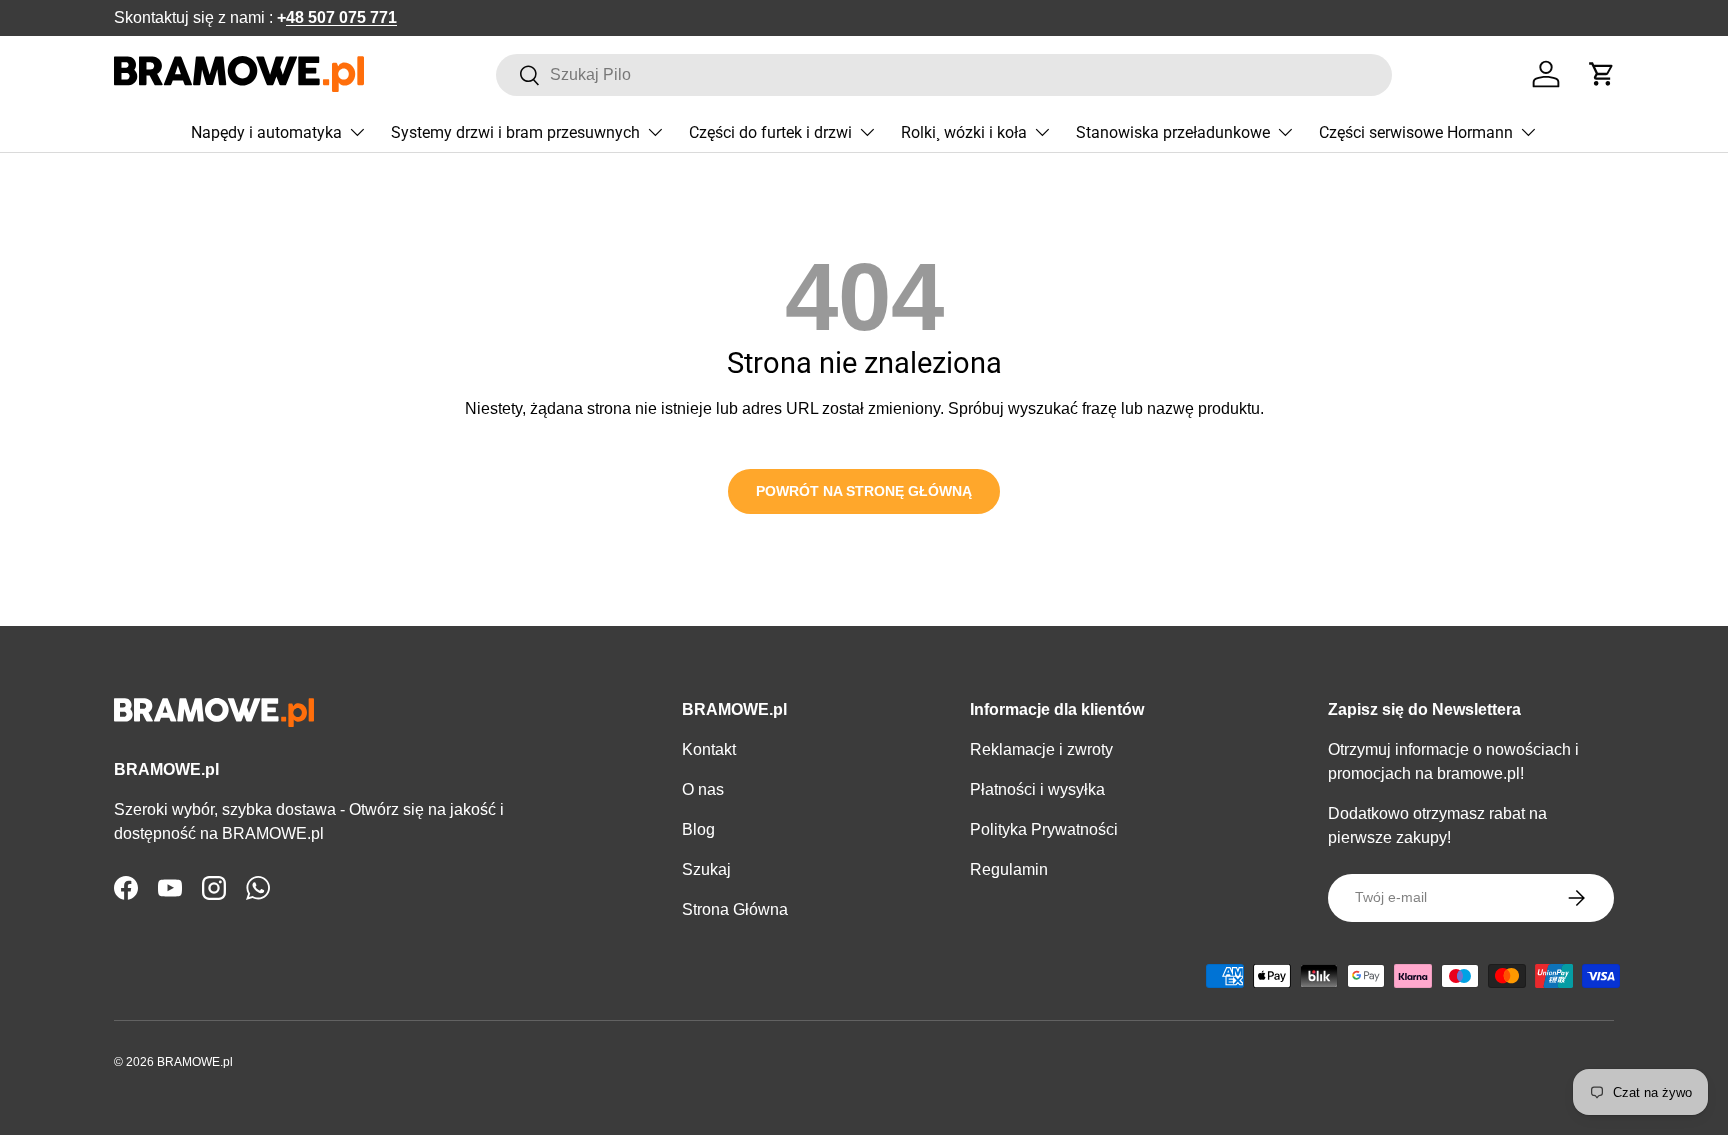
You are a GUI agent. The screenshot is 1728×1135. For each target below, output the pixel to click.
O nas (703, 789)
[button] (1602, 74)
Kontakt (709, 749)
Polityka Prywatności (1044, 829)
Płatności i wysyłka (1037, 789)
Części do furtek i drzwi (770, 132)
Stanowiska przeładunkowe (1173, 132)
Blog (698, 829)
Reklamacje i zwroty (1041, 749)
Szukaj (706, 869)
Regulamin (1009, 869)
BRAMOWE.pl (195, 1062)
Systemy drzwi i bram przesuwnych (515, 132)
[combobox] (944, 75)
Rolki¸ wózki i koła (964, 132)
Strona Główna (735, 909)
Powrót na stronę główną (864, 491)
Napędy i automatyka (266, 132)
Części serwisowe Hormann (1416, 132)
